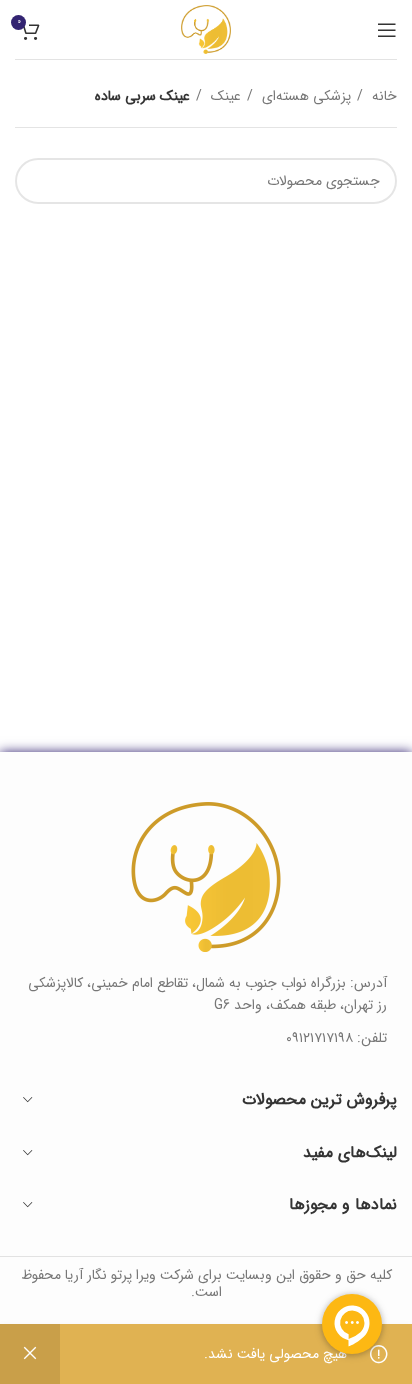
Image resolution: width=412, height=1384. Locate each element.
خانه (382, 96)
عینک (224, 96)
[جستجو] (38, 181)
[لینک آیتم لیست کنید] (206, 1038)
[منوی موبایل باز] (387, 30)
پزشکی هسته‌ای (304, 96)
